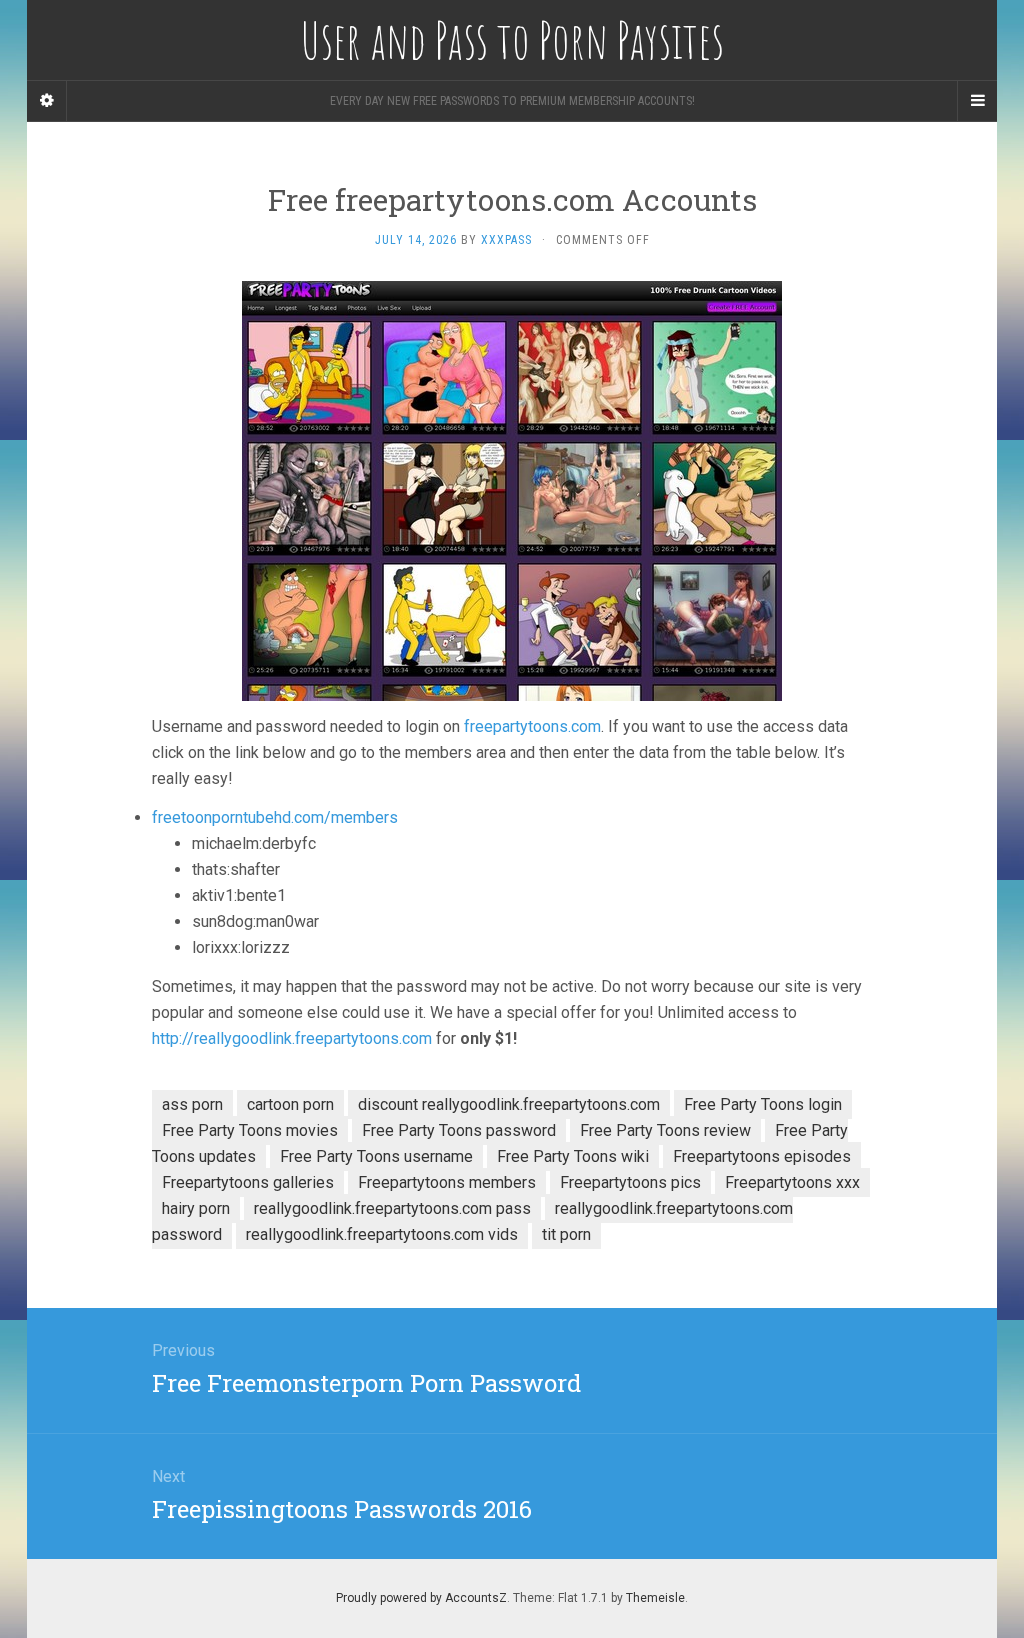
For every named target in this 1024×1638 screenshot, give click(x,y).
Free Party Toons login (763, 1104)
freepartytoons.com (532, 726)
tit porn (566, 1234)
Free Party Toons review (665, 1130)
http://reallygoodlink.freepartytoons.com (292, 1038)
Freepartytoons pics (630, 1182)
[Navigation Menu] (977, 101)
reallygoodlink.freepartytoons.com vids (382, 1234)
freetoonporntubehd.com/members (275, 817)
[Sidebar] (47, 101)
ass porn (192, 1104)
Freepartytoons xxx (792, 1182)
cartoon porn (290, 1104)
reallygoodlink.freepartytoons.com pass (392, 1208)
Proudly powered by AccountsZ (421, 1598)
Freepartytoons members (447, 1182)
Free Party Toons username (376, 1156)
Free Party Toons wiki (573, 1156)
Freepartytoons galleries (248, 1182)
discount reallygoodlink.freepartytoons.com (509, 1104)
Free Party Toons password (459, 1130)
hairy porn (196, 1208)
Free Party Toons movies (250, 1130)
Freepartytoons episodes (762, 1156)
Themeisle (655, 1598)
